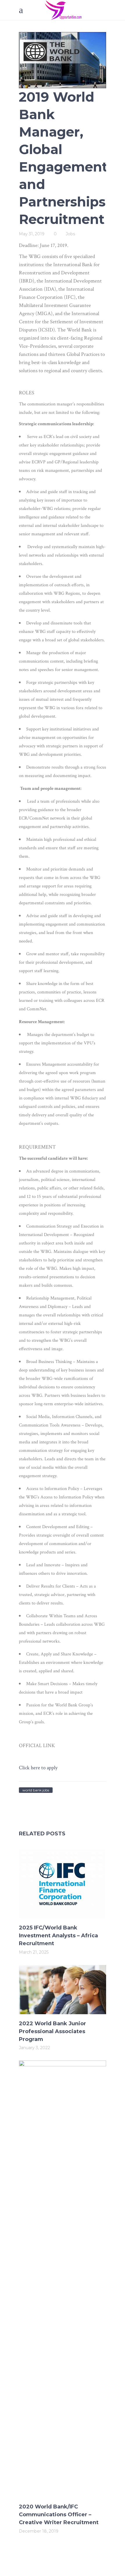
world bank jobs (36, 1790)
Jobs (70, 234)
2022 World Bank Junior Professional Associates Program (52, 2031)
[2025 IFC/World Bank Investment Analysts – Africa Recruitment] (63, 1884)
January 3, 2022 (34, 2048)
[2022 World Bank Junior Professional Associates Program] (63, 1990)
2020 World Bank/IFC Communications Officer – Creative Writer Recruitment (59, 2515)
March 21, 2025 (34, 1952)
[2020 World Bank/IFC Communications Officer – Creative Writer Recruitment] (63, 2279)
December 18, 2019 (39, 2531)
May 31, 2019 (32, 234)
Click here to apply (38, 1768)
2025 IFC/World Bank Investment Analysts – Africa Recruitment (58, 1936)
